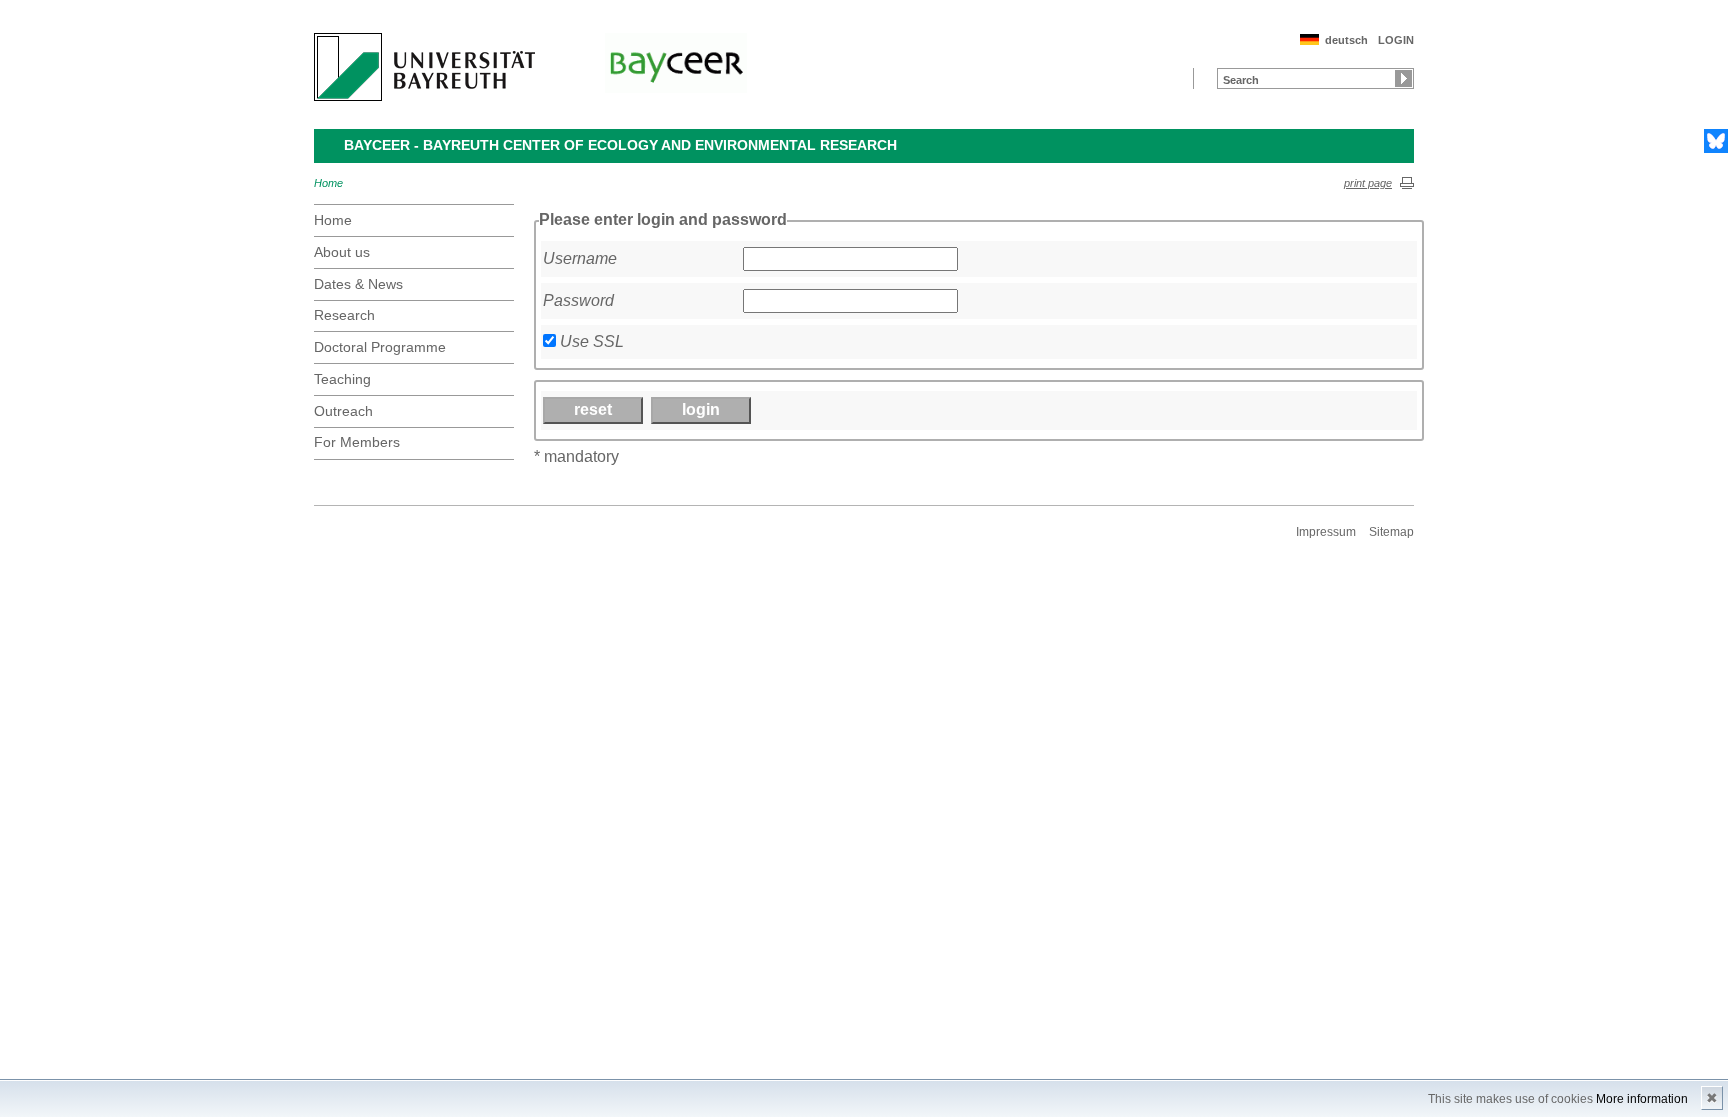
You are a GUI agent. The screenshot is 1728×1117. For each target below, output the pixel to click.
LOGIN (1396, 40)
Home (328, 183)
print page (1368, 183)
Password (578, 300)
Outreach (343, 411)
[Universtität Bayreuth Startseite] (424, 67)
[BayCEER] (676, 63)
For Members (357, 442)
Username (580, 258)
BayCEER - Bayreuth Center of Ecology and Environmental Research (620, 145)
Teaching (342, 379)
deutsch (1346, 40)
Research (344, 315)
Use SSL (592, 341)
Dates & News (358, 284)
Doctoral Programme (380, 347)
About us (342, 252)
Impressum (1326, 532)
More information (1642, 1099)
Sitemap (1391, 532)
